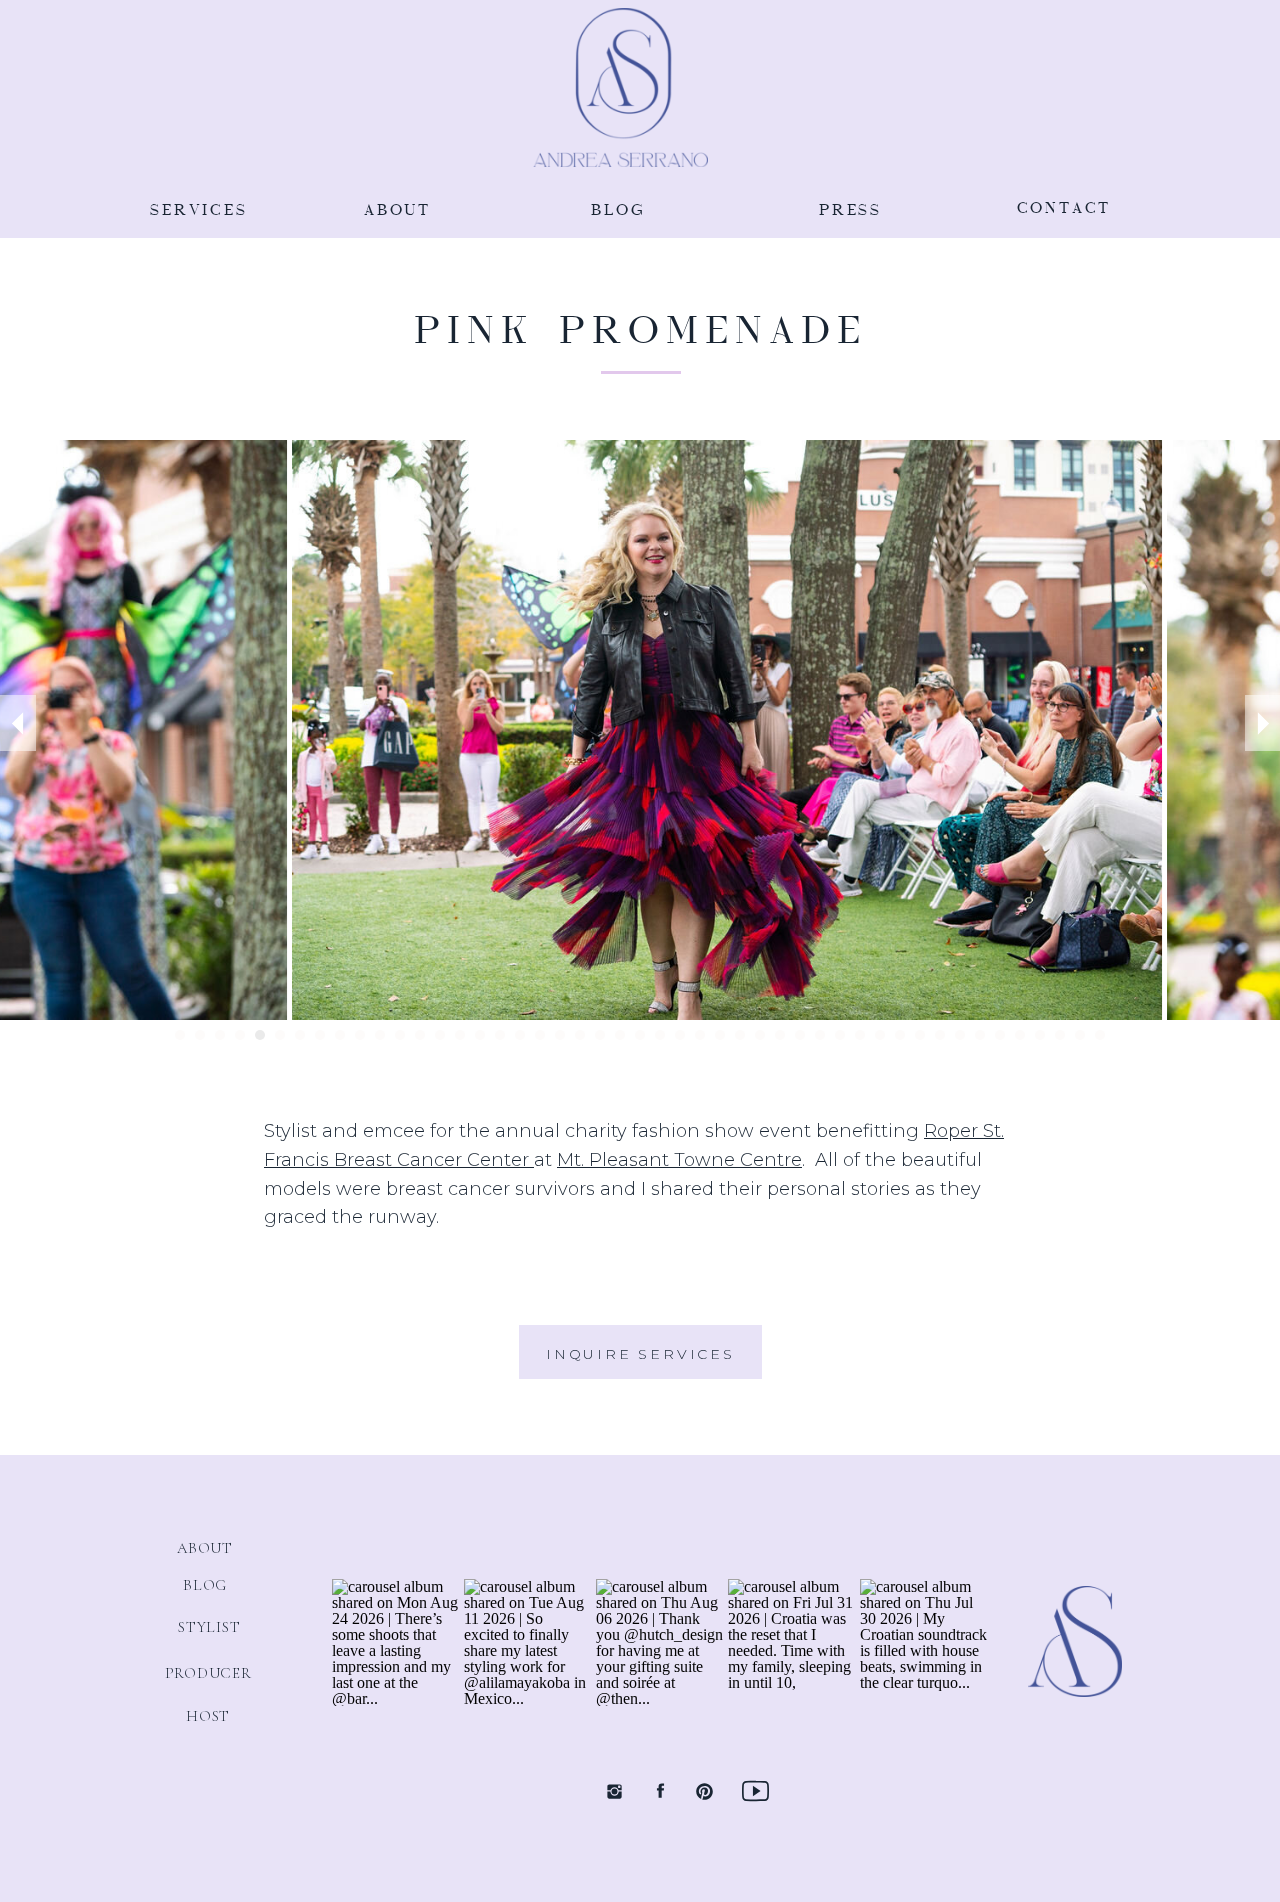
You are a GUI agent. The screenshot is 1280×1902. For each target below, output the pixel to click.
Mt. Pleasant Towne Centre (679, 1160)
